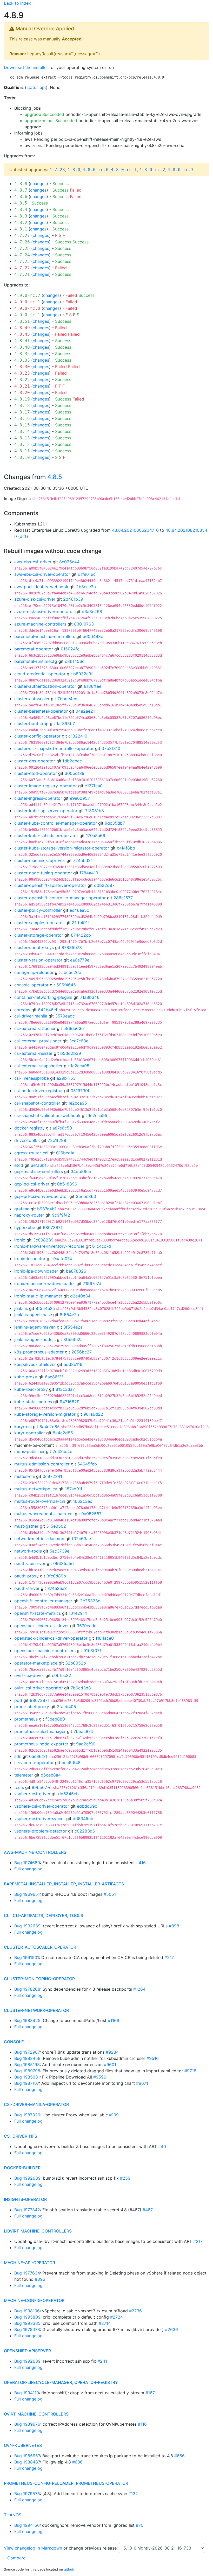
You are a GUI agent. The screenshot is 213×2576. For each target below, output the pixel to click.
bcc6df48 (71, 1763)
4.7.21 (22, 274)
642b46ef (48, 1010)
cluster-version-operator (38, 960)
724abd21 (83, 860)
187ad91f (74, 1489)
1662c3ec (83, 1501)
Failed (76, 190)
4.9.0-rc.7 (27, 295)
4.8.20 (22, 393)
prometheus (26, 1719)
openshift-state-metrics (38, 1613)
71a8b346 (90, 997)
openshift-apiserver (27, 2351)
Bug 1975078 (27, 2329)
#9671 (142, 2083)
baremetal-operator (34, 649)
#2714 (105, 2323)
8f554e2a (45, 1308)
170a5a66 (96, 836)
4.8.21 (22, 386)
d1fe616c (87, 574)
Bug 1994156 (27, 2525)
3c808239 (43, 1240)
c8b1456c (75, 661)
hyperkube (25, 1227)
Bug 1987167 (27, 2083)
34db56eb (81, 1171)
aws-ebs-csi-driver (33, 562)
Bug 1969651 (27, 1894)
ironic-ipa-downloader (36, 1271)
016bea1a (65, 1153)
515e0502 (56, 1526)
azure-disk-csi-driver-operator (44, 612)
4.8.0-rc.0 (96, 170)
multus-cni (25, 1476)
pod (18, 1700)
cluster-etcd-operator (36, 773)
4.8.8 (21, 184)
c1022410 (78, 736)
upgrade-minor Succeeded (51, 121)
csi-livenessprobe (32, 1078)
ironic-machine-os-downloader (45, 1283)
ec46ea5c (79, 910)
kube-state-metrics (33, 1402)
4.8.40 (22, 347)
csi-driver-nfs (21, 2136)
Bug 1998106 (27, 2311)
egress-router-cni (31, 1153)
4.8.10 (22, 457)
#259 (125, 2178)
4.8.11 (22, 451)
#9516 (153, 2058)
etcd (19, 1165)
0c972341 (52, 1476)
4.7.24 (22, 255)
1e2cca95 (80, 1066)
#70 (140, 2525)
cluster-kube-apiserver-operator (46, 811)
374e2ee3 (57, 1588)
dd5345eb (68, 1794)
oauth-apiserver (30, 1563)
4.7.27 (22, 236)
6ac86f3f (54, 1377)
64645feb (87, 1464)
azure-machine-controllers (40, 624)
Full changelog (28, 1869)
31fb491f (81, 923)
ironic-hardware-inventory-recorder (49, 1246)
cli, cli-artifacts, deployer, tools (44, 1915)
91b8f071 (92, 1651)
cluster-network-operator (36, 2010)
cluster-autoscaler (32, 699)
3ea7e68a (79, 1041)
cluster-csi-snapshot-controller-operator (54, 748)
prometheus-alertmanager (40, 1731)
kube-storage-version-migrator (45, 1414)
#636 (77, 2462)
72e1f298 (57, 1140)
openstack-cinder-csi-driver (42, 1626)
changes (38, 184)
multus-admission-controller (42, 1464)
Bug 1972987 (27, 2052)
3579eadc (65, 1016)
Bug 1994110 (27, 2393)
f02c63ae (81, 1539)
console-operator (31, 985)
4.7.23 (22, 261)
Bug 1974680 (27, 1863)
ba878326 (76, 1271)
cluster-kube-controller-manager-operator (56, 823)
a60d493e (93, 636)
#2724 (117, 2317)
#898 (174, 1926)
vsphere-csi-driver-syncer (40, 1819)
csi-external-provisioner (38, 1041)
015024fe (70, 649)
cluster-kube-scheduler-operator (46, 836)
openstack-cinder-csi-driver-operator (51, 1638)
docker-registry (29, 1128)
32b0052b (76, 1663)
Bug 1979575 (27, 2494)
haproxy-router (29, 1215)
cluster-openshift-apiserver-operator (50, 885)
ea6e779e (80, 960)
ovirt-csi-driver (29, 1675)
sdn (18, 1756)
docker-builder (22, 2168)
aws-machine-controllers (35, 1852)
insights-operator (25, 2199)
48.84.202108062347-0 (135, 530)
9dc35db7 (115, 823)
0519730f (80, 1091)
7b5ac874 (83, 1731)
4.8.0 (74, 170)
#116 (142, 2424)
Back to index (17, 3)
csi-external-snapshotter (38, 1066)
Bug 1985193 (27, 2065)
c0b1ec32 (62, 1675)
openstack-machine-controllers (45, 1651)
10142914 (78, 1613)
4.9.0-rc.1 (27, 302)
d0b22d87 (104, 885)
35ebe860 (86, 1196)
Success (61, 184)
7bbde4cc (67, 699)
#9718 (190, 2071)
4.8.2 (21, 223)
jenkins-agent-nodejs (35, 1339)
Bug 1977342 (27, 2210)
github (69, 2569)
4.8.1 (21, 229)
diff (23, 536)
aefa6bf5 (40, 1165)
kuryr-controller (30, 1433)
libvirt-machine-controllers (38, 2231)
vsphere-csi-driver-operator (42, 1806)
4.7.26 (22, 242)
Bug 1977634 (27, 2273)
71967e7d (92, 1283)
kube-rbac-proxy (31, 1389)
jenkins (21, 1308)
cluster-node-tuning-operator (43, 873)
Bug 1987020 (27, 2115)
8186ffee (93, 686)
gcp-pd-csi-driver (32, 1184)
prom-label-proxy (32, 1707)
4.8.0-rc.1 (124, 170)
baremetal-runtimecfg (36, 661)
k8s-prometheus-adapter (39, 1352)
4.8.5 (21, 203)
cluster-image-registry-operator (46, 786)
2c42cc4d (62, 1451)
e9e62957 (80, 798)
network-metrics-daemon (39, 1539)
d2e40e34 (80, 1296)
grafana (22, 1209)
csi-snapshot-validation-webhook (47, 1115)
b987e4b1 (47, 1209)
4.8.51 (22, 321)
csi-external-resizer (33, 1053)
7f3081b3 (95, 811)
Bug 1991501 (27, 1957)
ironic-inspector (30, 1259)
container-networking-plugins (43, 997)
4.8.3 (21, 216)
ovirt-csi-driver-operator (39, 1688)
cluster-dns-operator (35, 761)
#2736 (135, 2311)
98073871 (53, 1227)
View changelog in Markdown (33, 2548)
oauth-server (27, 1588)
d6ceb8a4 (51, 1775)
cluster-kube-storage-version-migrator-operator (62, 848)
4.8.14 (22, 431)
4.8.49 (22, 328)
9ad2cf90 (86, 1744)
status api (36, 87)
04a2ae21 (85, 711)
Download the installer (26, 67)
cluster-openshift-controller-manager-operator (60, 898)
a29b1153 (66, 1078)
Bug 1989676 (27, 2424)
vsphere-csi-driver (32, 1794)
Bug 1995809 (27, 2317)
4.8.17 (22, 412)
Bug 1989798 (27, 2071)
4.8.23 (22, 373)
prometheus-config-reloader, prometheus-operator (66, 2483)
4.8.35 (22, 354)
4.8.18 (22, 406)
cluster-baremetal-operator (41, 711)
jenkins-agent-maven (35, 1327)
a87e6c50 (62, 1128)
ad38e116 (73, 1364)
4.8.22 (22, 380)
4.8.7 (21, 190)
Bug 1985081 (27, 2077)
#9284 (112, 2052)
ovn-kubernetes (23, 2445)
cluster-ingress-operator (38, 798)
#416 (141, 1863)
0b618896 (67, 1184)
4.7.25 (22, 248)
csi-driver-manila (31, 1016)
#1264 (139, 1989)
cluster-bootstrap (31, 724)
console (14, 2042)
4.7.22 (22, 268)
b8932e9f (83, 674)
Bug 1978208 (27, 1989)
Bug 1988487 (27, 2462)
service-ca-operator (34, 1763)
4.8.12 (22, 444)
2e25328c (90, 1601)
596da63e (74, 1028)
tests (19, 1787)
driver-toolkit (27, 1140)
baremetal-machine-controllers (45, 636)
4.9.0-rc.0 (27, 308)
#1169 (114, 2020)
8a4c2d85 (50, 1427)
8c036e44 (69, 562)
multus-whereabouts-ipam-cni (44, 1514)
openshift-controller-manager (43, 1601)
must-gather (26, 1526)
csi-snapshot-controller (37, 1103)
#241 (102, 2361)
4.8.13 (22, 438)
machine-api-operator (29, 2263)
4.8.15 (22, 425)
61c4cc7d (102, 1246)
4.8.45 (22, 334)
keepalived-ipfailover (35, 1364)
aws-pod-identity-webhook (41, 587)
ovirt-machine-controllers (36, 2414)
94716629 (70, 1402)
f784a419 (89, 873)
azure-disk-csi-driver (35, 599)
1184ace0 (105, 1638)
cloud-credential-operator (40, 674)
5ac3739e (59, 1551)
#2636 (171, 2329)
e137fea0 (94, 786)
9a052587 (91, 1514)
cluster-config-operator (37, 736)
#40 (162, 2146)
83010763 (84, 624)
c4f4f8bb (126, 848)
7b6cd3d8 (81, 1688)
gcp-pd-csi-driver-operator (41, 1196)
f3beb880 (55, 1719)
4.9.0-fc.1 (27, 315)
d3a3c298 (92, 612)
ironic (20, 1240)
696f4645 (66, 985)
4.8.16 (22, 419)
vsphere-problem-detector (41, 1831)
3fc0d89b (56, 1576)
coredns (22, 1010)
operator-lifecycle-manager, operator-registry (61, 2382)
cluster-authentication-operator (45, 686)
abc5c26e (71, 972)
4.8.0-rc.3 (181, 170)
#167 (150, 2393)
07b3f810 (111, 748)
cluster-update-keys (34, 947)
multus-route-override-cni (40, 1501)
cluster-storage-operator (39, 935)
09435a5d (64, 1563)
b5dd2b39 (71, 1053)
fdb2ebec (72, 761)
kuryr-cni (23, 1427)
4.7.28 (57, 170)
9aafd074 (63, 1259)
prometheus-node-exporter (41, 1744)
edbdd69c (87, 1806)
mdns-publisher (29, 1451)
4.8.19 (22, 399)
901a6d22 (93, 1414)
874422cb (81, 935)
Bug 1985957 (27, 2456)
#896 (40, 2279)
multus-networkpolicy (36, 1489)
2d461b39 (73, 599)
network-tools (28, 1551)
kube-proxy (26, 1377)
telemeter (24, 1775)
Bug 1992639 (27, 1926)
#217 (169, 1957)
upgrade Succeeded (44, 114)
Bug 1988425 (27, 2020)
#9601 (110, 2065)
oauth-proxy (26, 1576)
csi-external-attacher (35, 1028)
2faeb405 (66, 1707)
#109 (114, 2115)
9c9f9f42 (61, 1215)
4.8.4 (21, 210)
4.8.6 (21, 197)
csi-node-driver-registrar (39, 1091)
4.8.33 (22, 360)
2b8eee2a (86, 587)
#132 (133, 2494)
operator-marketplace (36, 1663)
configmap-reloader (34, 972)
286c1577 (123, 898)
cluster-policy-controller (38, 910)
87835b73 (72, 947)
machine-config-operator (34, 2300)
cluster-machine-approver (40, 860)
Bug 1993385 (27, 2323)
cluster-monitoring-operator (39, 1979)
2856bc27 (82, 1352)
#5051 (110, 1894)
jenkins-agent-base (33, 1315)
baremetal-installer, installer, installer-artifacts (64, 1884)
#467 (148, 2210)
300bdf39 (75, 773)
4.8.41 (22, 341)
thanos (13, 2515)
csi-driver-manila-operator (36, 2104)
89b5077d (42, 1787)
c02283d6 (85, 1831)
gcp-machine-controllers (39, 1171)
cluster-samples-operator (39, 923)
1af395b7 (66, 724)
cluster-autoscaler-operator (40, 1947)
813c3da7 (65, 1389)
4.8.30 (22, 367)
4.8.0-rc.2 (152, 170)
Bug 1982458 (27, 2058)
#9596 (100, 2077)
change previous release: (94, 2548)
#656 (179, 2456)
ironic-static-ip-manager (38, 1296)
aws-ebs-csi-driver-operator (42, 574)
